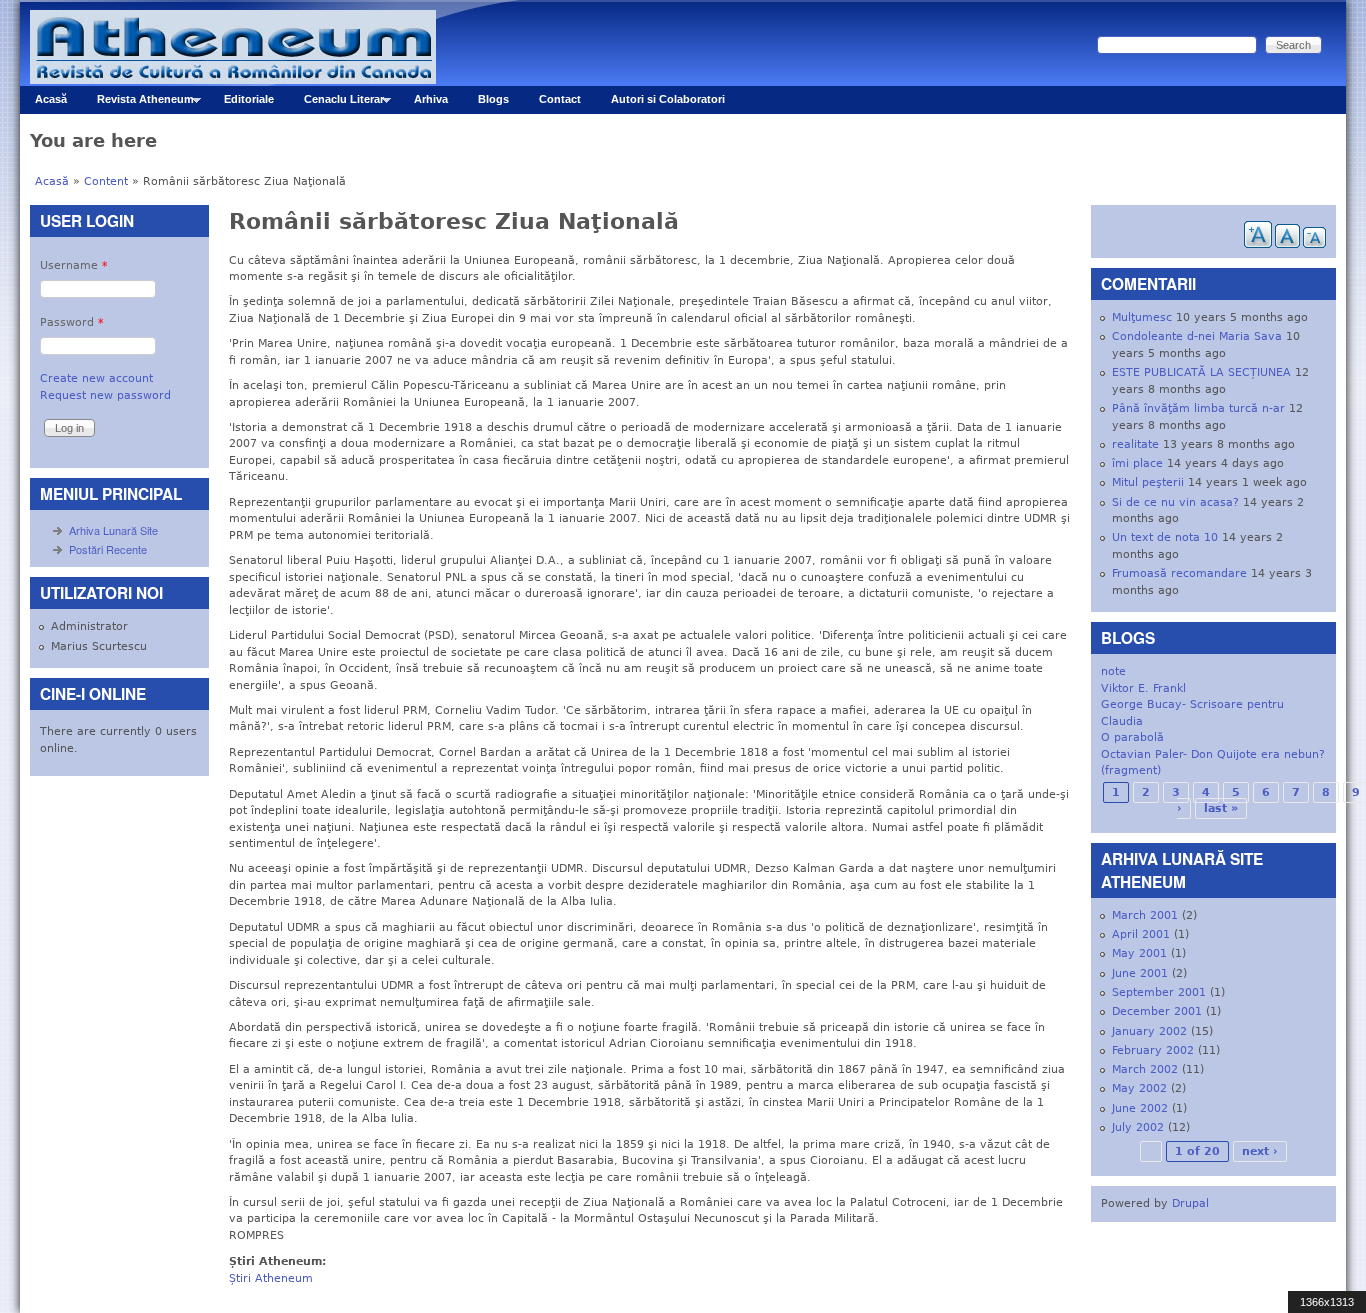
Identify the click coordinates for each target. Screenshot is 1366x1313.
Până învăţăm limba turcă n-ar (1198, 408)
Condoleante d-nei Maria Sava (1197, 336)
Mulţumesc (1142, 317)
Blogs (493, 99)
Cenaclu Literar (336, 103)
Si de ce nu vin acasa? (1175, 502)
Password (72, 322)
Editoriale (249, 99)
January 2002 (1149, 1031)
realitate (1135, 444)
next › (1260, 1151)
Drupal (1190, 1203)
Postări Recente (108, 549)
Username (74, 265)
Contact (560, 99)
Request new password (105, 395)
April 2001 (1141, 934)
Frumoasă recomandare (1179, 573)
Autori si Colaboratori (668, 99)
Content (106, 181)
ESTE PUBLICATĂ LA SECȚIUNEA (1201, 372)
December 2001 (1157, 1011)
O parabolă (1132, 737)
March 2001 (1145, 915)
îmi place (1137, 463)
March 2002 (1145, 1069)
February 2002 (1153, 1050)
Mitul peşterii (1148, 482)
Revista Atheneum (138, 103)
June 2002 (1140, 1108)
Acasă (51, 99)
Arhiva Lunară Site (113, 530)
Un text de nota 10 (1165, 537)
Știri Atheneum (271, 1278)
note (1113, 671)
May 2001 (1139, 953)
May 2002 (1139, 1088)
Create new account (96, 378)
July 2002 (1138, 1127)
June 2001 (1140, 973)
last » (1221, 808)
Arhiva (431, 99)
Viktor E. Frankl (1143, 688)
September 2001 (1159, 992)
